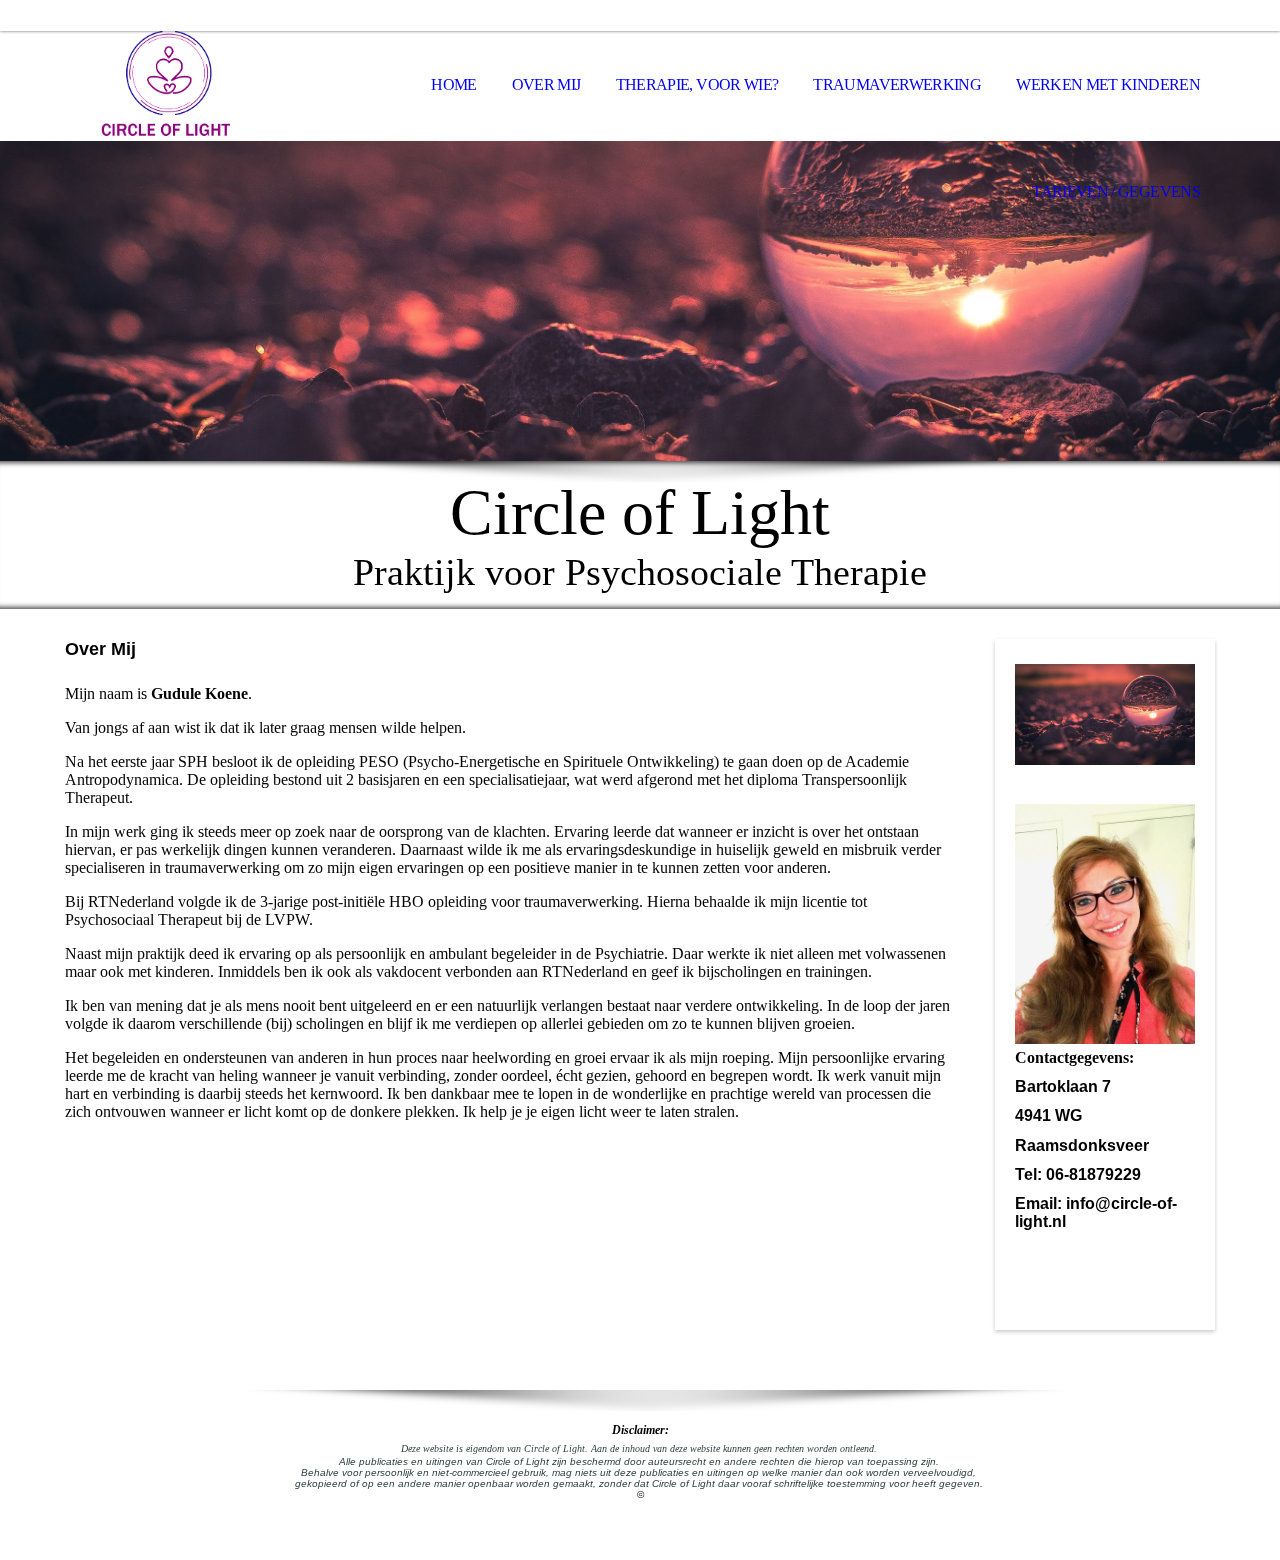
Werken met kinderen (1108, 84)
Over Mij (546, 84)
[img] (165, 86)
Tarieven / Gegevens (1116, 191)
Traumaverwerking (897, 84)
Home (453, 84)
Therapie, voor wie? (697, 84)
